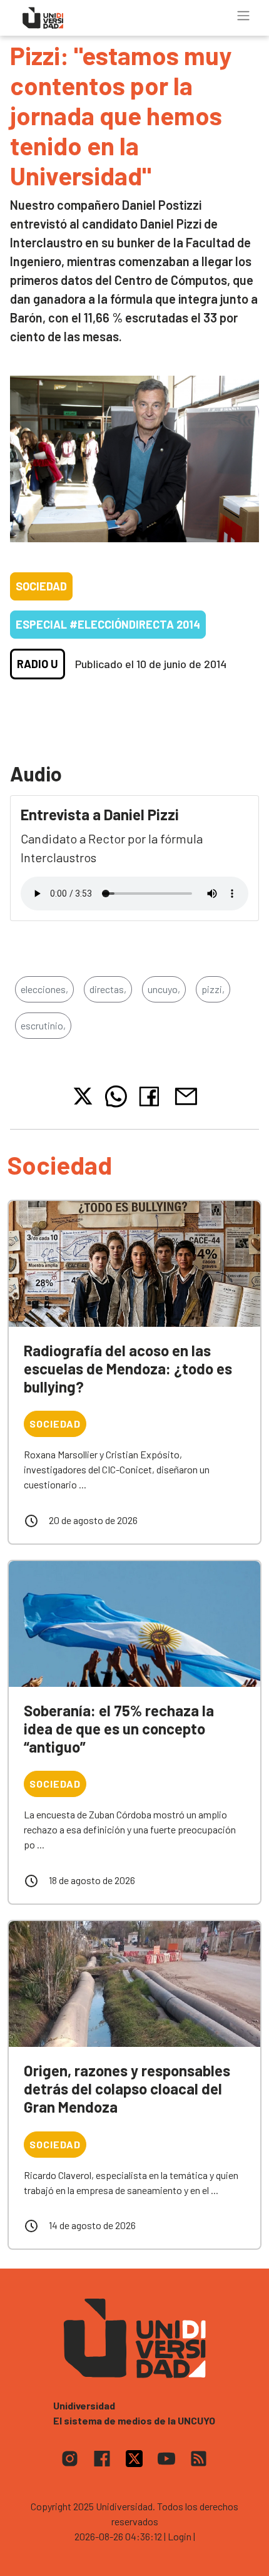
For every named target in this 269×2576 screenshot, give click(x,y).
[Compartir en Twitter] (83, 1096)
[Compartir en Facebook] (152, 1096)
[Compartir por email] (186, 1095)
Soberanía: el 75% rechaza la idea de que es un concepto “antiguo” (119, 1728)
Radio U (38, 664)
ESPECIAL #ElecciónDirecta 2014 (108, 624)
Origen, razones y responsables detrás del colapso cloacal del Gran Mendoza (127, 2089)
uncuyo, (164, 989)
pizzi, (213, 989)
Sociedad (41, 586)
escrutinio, (43, 1025)
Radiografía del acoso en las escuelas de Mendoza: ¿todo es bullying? (128, 1368)
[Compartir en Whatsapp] (116, 1096)
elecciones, (44, 989)
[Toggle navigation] (243, 16)
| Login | (180, 2536)
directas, (108, 989)
